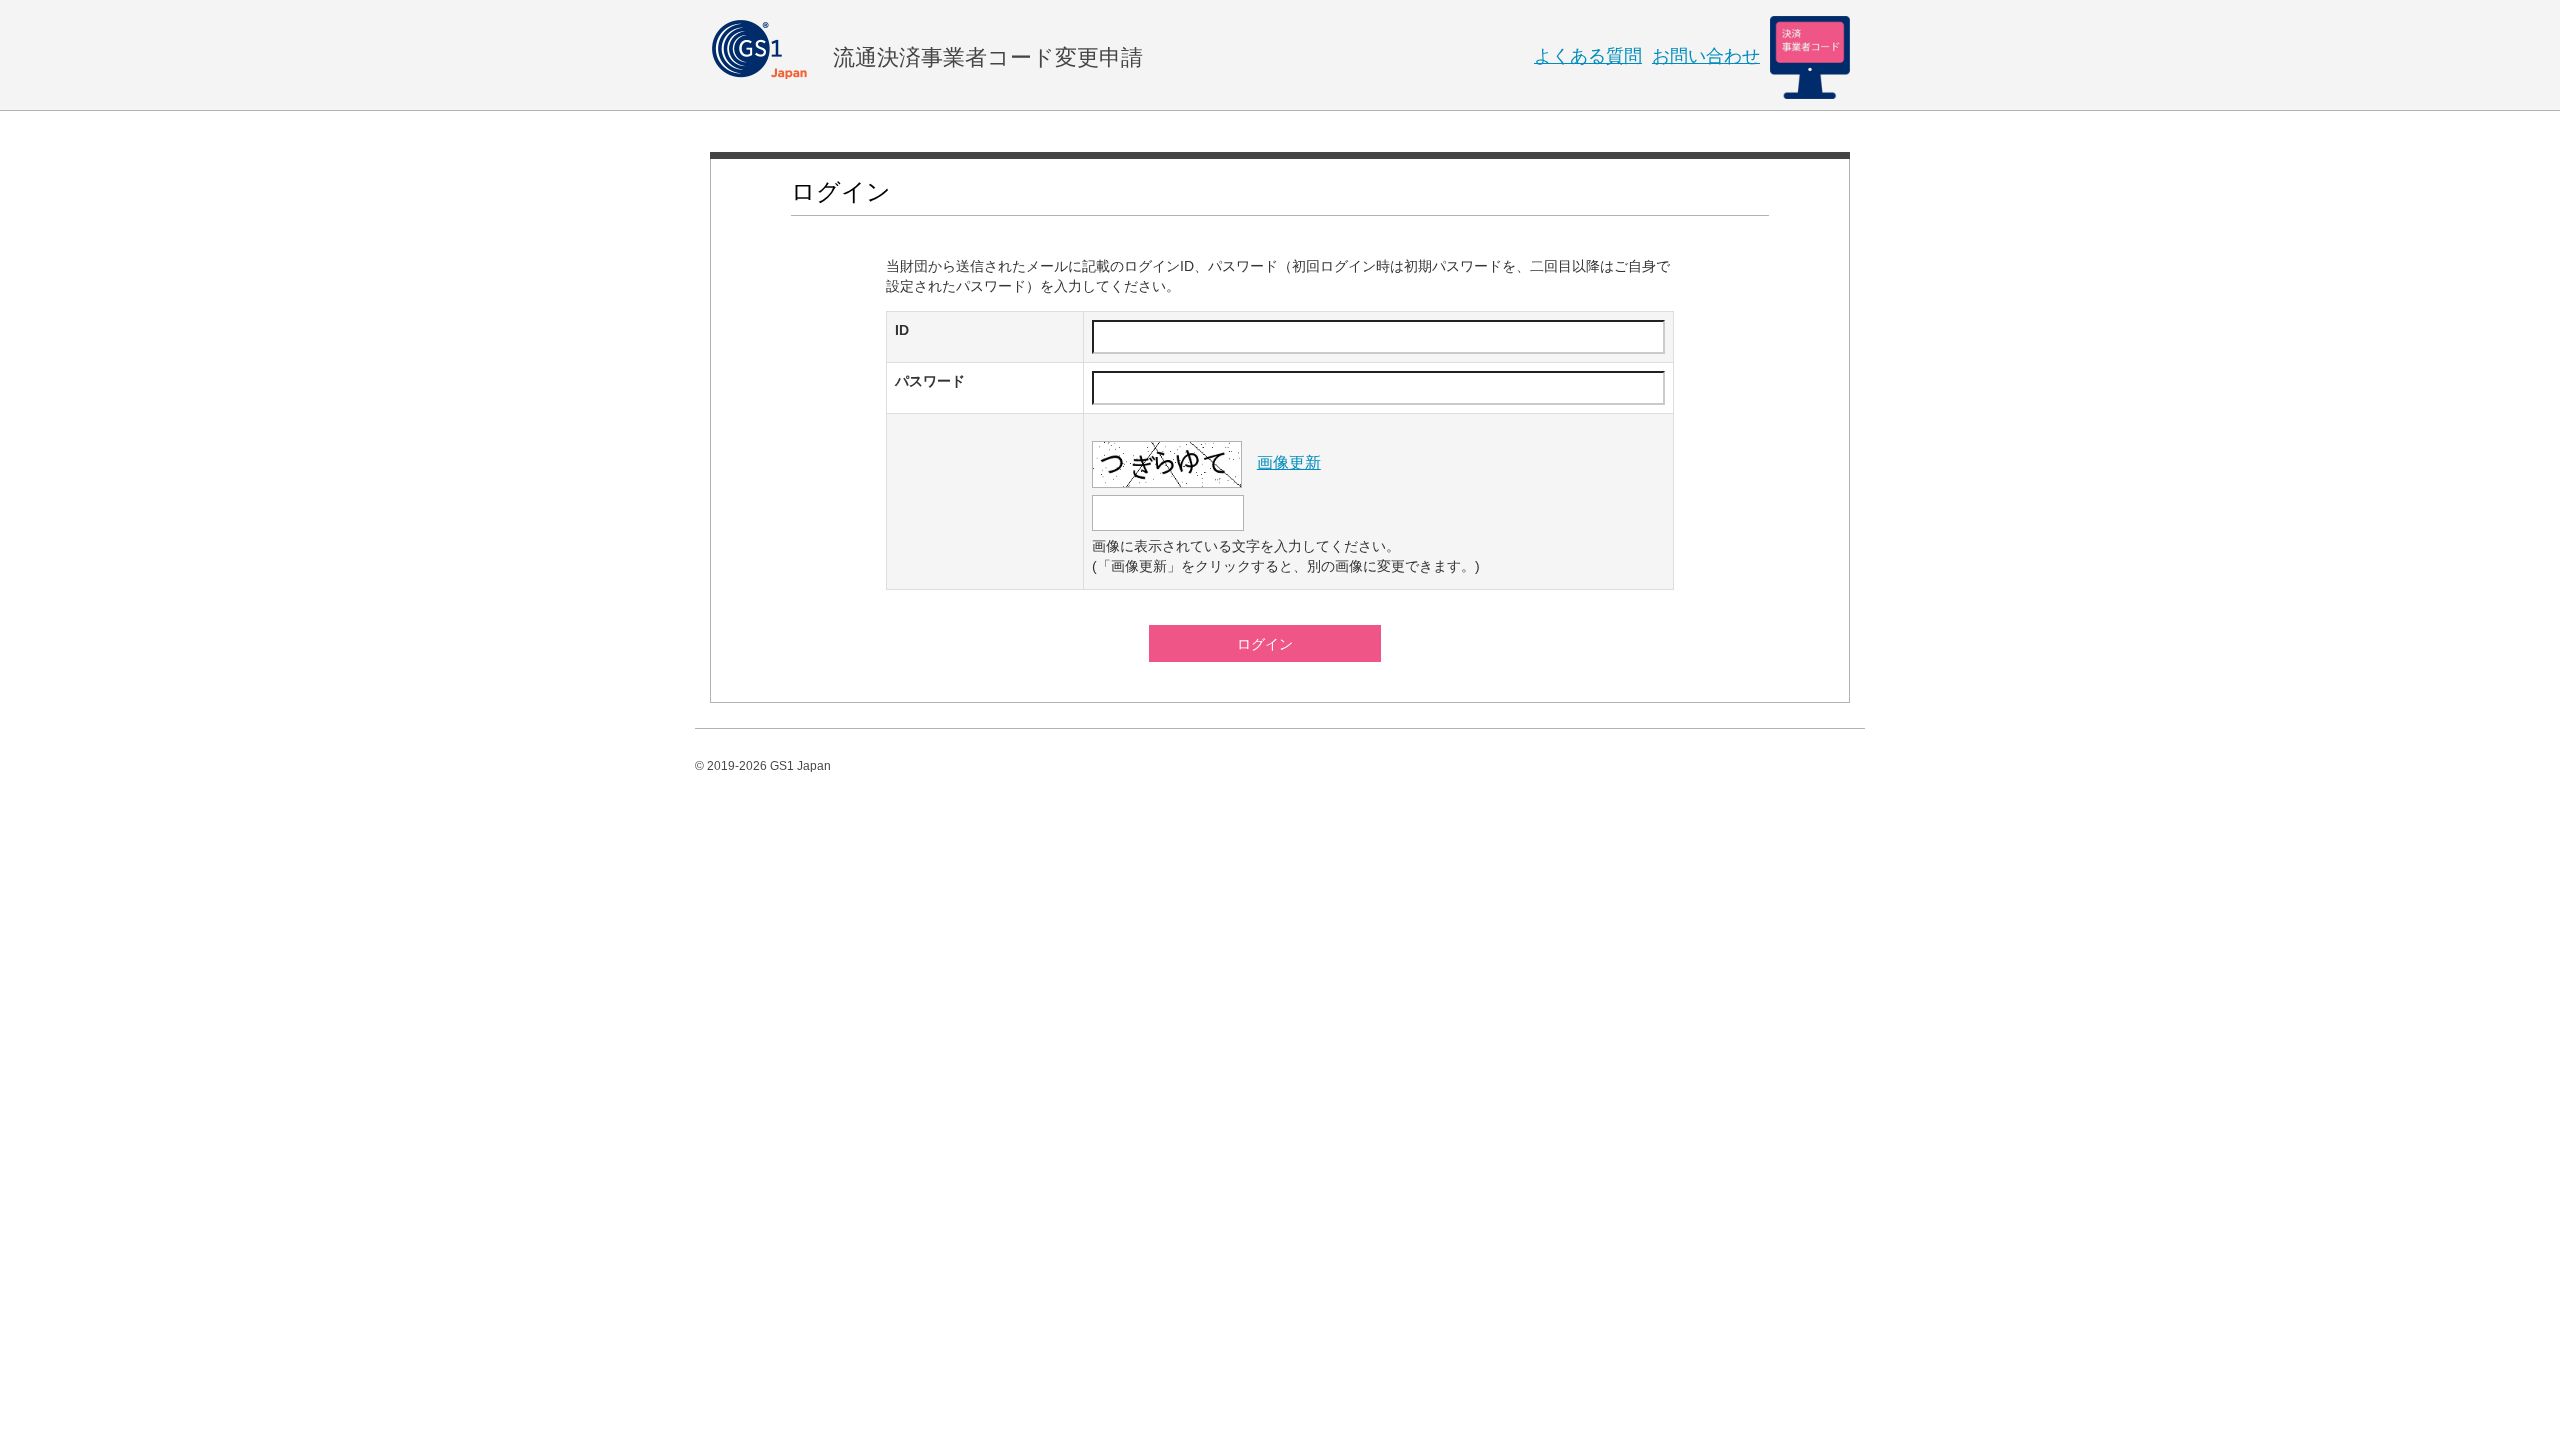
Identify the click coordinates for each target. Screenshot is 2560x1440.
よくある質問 (1588, 56)
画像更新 (1289, 462)
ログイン (1265, 644)
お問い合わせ (1706, 56)
